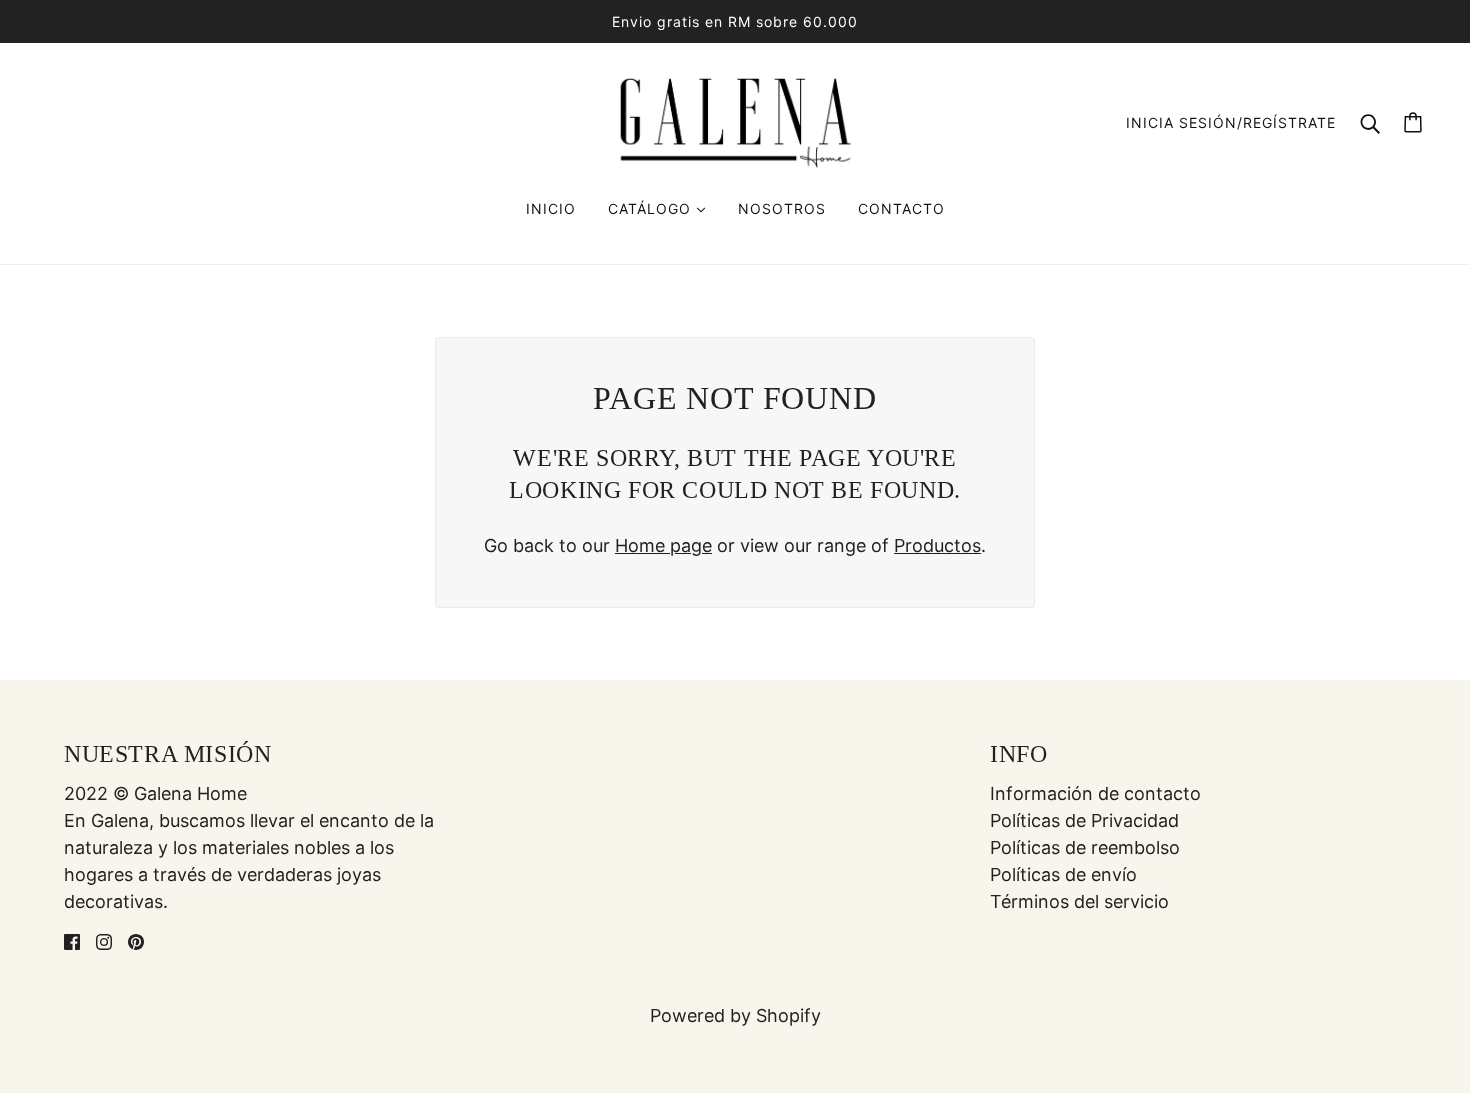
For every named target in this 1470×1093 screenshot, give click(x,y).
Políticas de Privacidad (1084, 820)
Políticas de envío (1063, 874)
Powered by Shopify (735, 1015)
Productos (937, 545)
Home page (663, 545)
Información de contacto (1095, 793)
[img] (72, 940)
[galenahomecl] (735, 120)
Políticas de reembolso (1085, 847)
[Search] (1370, 122)
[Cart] (1413, 122)
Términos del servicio (1079, 901)
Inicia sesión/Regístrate (1231, 122)
